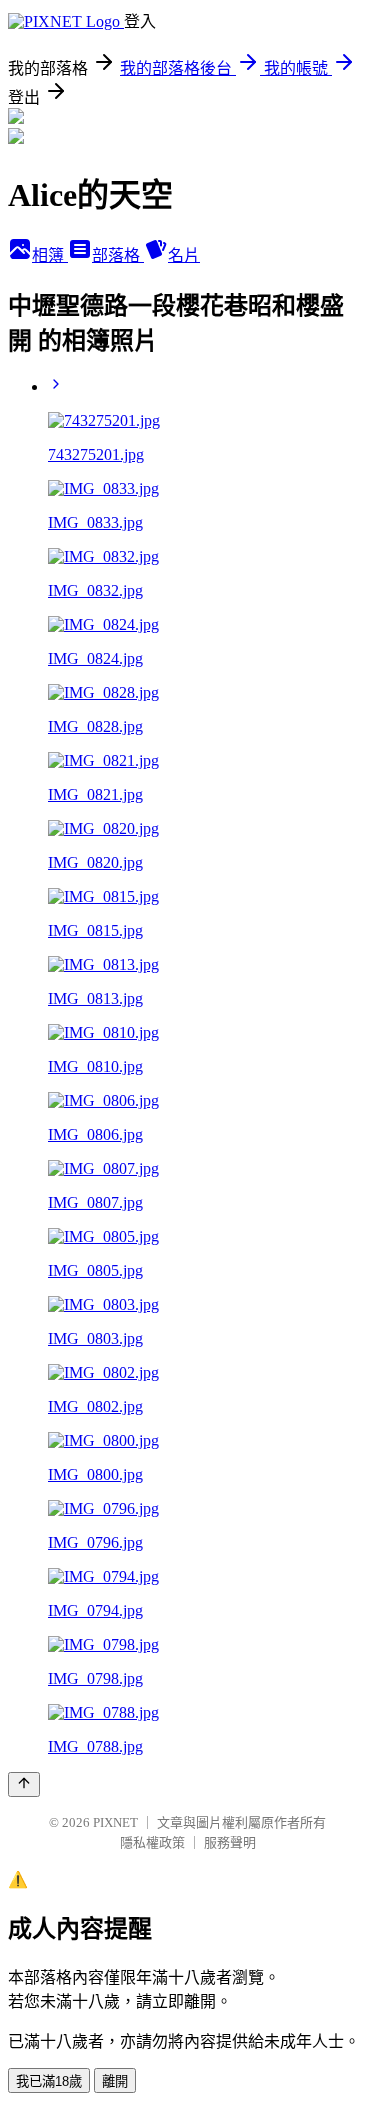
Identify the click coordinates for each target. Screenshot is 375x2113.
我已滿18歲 (49, 2081)
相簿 (50, 255)
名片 (184, 255)
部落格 (118, 255)
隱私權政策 (152, 1842)
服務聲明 (230, 1842)
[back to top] (24, 1784)
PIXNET (115, 1822)
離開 (115, 2081)
